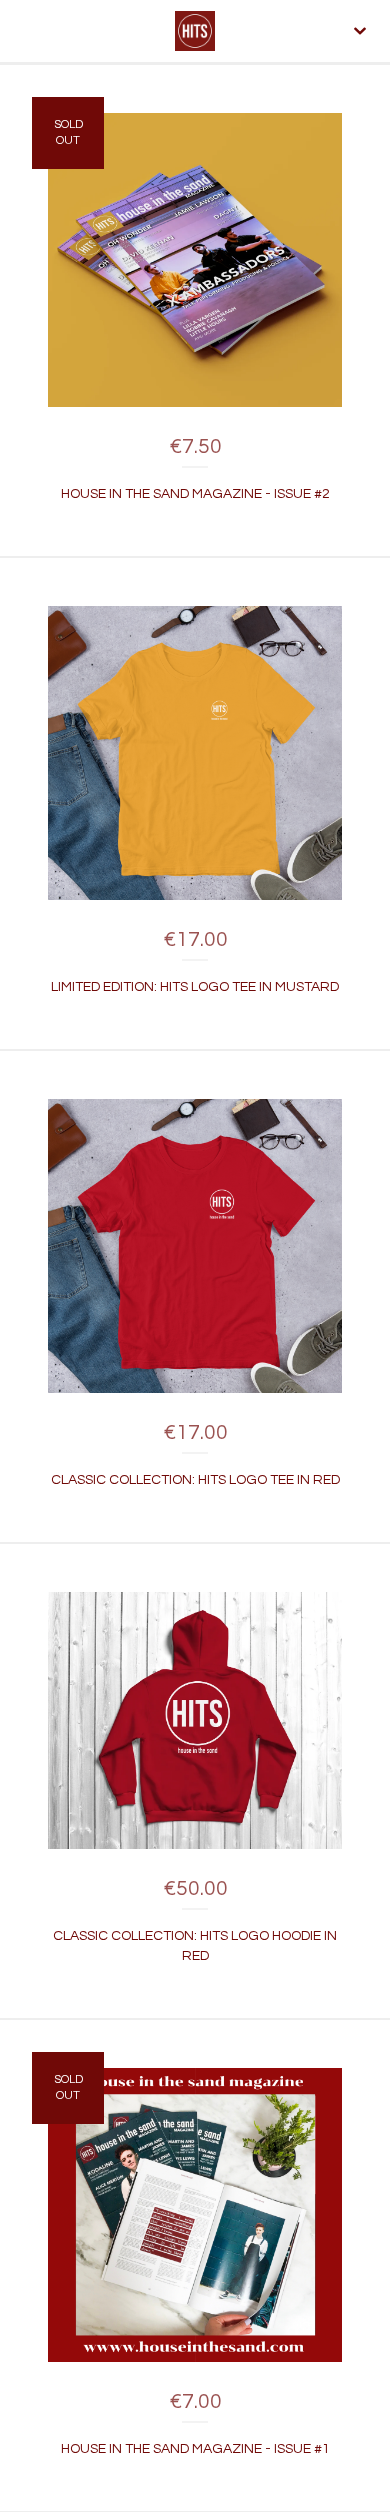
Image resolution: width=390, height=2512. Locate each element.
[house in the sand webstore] (195, 31)
